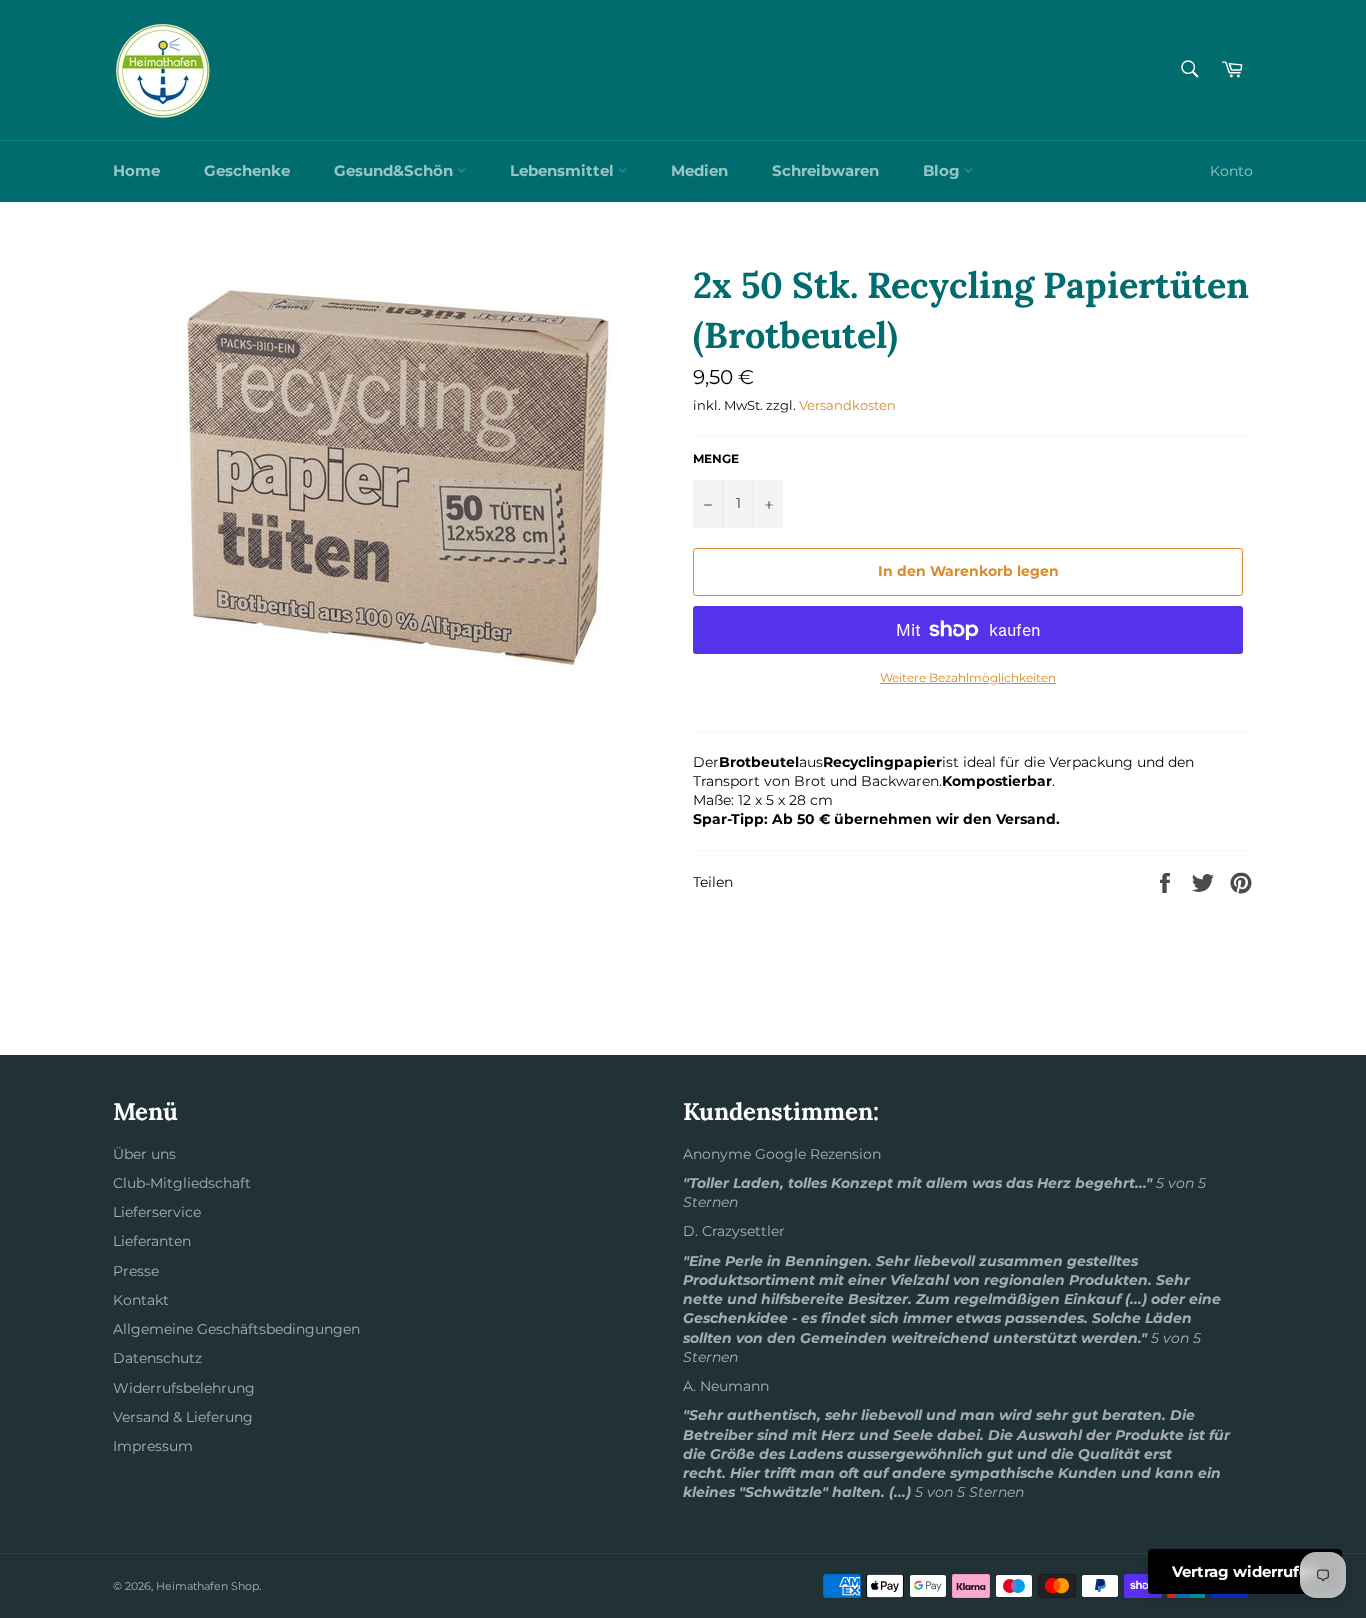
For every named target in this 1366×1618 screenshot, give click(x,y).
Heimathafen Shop (207, 1586)
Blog (943, 170)
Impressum (153, 1446)
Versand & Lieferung (183, 1417)
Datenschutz (157, 1358)
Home (136, 170)
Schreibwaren (825, 170)
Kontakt (141, 1300)
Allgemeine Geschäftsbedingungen (236, 1329)
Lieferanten (152, 1241)
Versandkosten (847, 405)
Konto (1231, 171)
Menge (716, 458)
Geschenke (247, 170)
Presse (136, 1271)
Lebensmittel (564, 170)
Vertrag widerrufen (1245, 1571)
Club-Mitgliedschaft (182, 1183)
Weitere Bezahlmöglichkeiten (968, 677)
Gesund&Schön (395, 170)
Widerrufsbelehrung (184, 1388)
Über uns (144, 1154)
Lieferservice (157, 1212)
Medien (699, 170)
